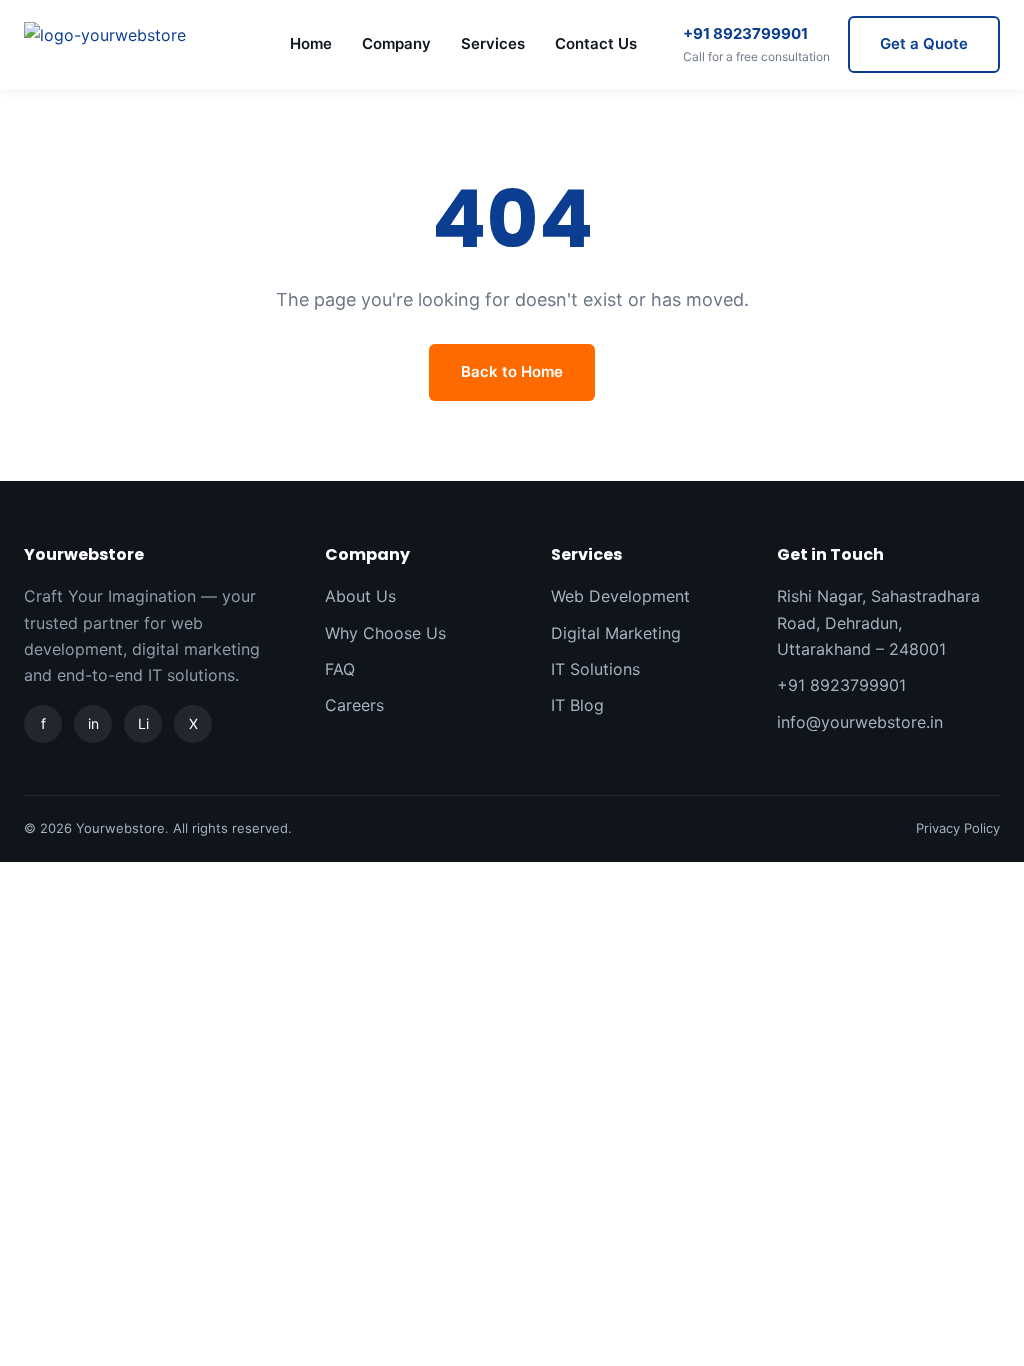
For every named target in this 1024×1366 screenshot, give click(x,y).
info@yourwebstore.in (860, 722)
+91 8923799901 (756, 44)
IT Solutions (595, 669)
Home (311, 43)
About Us (360, 596)
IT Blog (577, 705)
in (93, 723)
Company (396, 43)
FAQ (340, 669)
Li (143, 723)
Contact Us (596, 43)
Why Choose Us (385, 633)
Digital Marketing (616, 633)
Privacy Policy (958, 828)
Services (493, 43)
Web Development (620, 596)
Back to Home (512, 371)
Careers (354, 705)
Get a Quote (924, 43)
